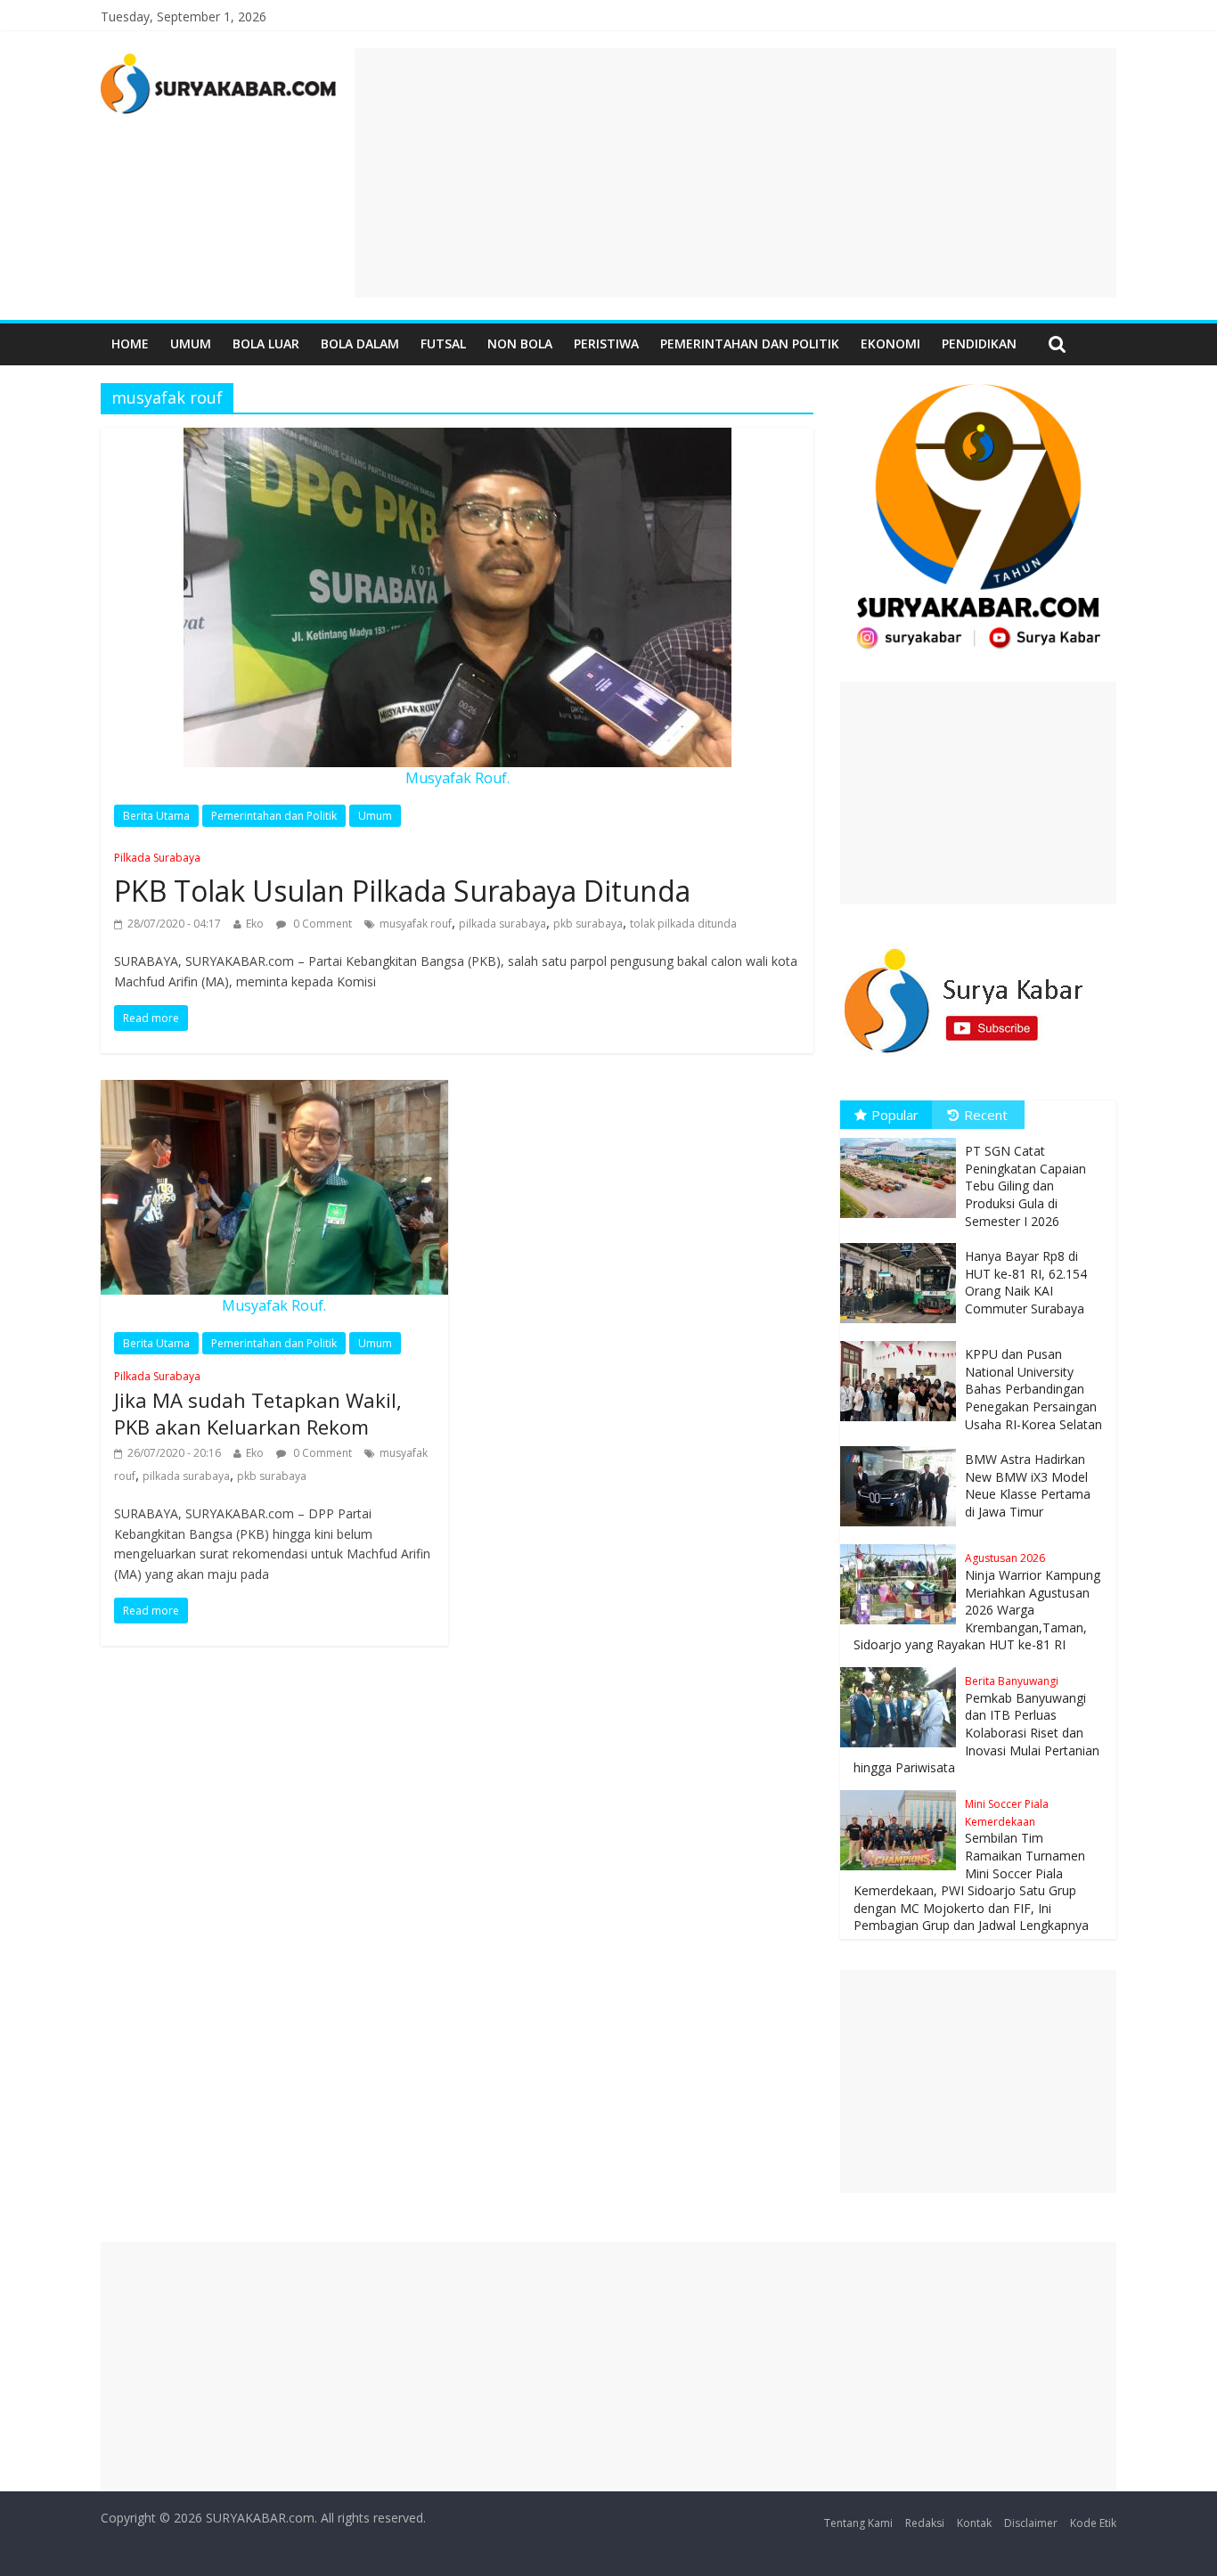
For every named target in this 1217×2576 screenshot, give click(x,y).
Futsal (443, 343)
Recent (986, 1115)
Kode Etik (1093, 2523)
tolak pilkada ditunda (683, 924)
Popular (895, 1115)
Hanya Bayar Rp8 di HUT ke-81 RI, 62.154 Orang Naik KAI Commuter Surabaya (1026, 1282)
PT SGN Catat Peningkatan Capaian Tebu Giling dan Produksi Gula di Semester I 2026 (1025, 1186)
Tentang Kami (858, 2523)
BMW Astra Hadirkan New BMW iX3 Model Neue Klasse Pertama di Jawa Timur (1028, 1485)
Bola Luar (266, 343)
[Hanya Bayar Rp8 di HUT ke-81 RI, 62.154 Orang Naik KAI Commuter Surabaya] (903, 1243)
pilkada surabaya (502, 924)
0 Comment (321, 924)
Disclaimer (1031, 2523)
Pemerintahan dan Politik (750, 343)
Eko (255, 924)
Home (130, 343)
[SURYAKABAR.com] (219, 59)
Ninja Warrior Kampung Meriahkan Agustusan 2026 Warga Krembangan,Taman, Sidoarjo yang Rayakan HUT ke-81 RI (977, 1602)
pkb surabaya (588, 924)
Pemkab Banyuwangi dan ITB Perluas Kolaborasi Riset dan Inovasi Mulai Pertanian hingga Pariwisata (976, 1725)
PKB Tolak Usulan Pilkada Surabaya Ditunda (402, 880)
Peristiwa (606, 343)
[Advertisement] (735, 173)
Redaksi (925, 2523)
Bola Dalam (360, 343)
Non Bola (520, 343)
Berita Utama (156, 816)
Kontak (974, 2523)
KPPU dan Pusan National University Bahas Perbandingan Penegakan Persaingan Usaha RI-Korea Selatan (1033, 1389)
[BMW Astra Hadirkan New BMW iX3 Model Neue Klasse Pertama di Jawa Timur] (903, 1447)
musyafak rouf (416, 924)
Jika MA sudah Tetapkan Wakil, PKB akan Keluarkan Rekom (258, 1405)
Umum (191, 343)
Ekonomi (890, 343)
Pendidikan (979, 343)
